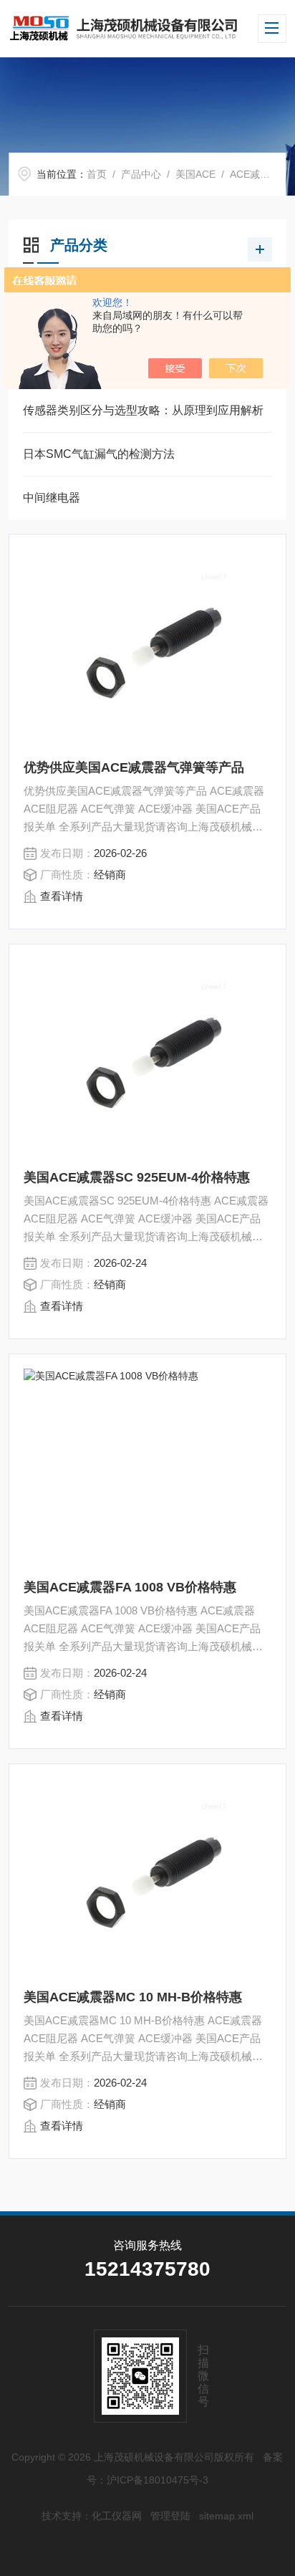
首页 (97, 174)
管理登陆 (170, 2516)
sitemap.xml (226, 2516)
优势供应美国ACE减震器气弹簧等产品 (134, 767)
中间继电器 (52, 498)
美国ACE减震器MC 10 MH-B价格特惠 (133, 1997)
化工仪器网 (117, 2516)
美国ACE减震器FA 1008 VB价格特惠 (130, 1587)
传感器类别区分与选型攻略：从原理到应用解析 (143, 410)
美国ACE (195, 174)
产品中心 (141, 174)
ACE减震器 (255, 174)
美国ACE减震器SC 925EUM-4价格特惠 (137, 1177)
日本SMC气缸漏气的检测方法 (99, 454)
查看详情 (62, 896)
